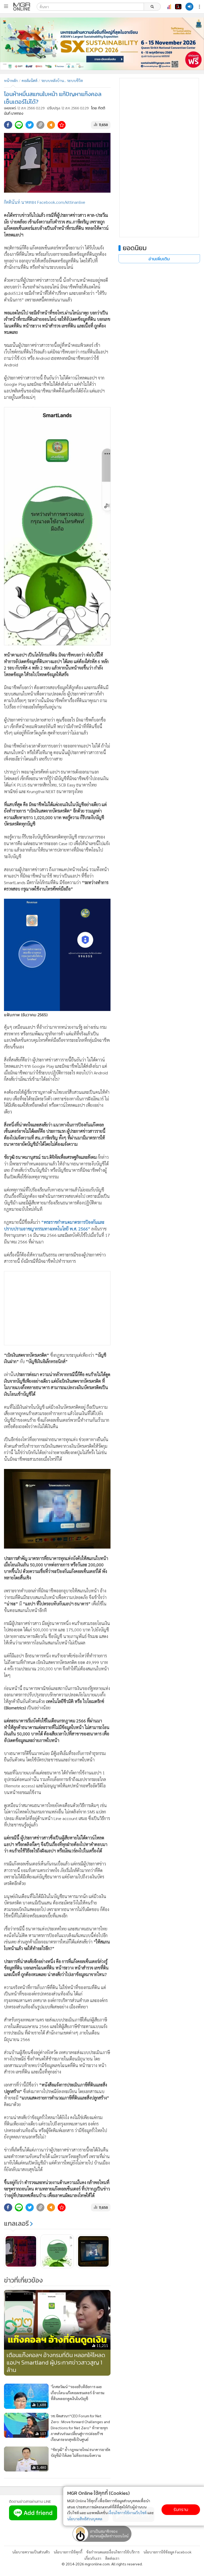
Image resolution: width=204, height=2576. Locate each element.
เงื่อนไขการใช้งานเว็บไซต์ (127, 2513)
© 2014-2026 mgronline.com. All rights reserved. (102, 2564)
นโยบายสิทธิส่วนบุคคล (85, 2519)
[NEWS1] (178, 7)
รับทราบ (181, 2510)
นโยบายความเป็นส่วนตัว (31, 2552)
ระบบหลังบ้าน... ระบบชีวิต (62, 80)
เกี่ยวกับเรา (93, 2558)
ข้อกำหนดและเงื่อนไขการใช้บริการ (113, 2552)
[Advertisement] (57, 1308)
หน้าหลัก (11, 80)
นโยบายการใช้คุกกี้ (68, 2552)
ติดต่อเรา (112, 2558)
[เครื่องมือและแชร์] (200, 7)
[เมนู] (6, 6)
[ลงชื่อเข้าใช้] (189, 7)
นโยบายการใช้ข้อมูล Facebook (167, 2552)
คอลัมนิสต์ (29, 80)
